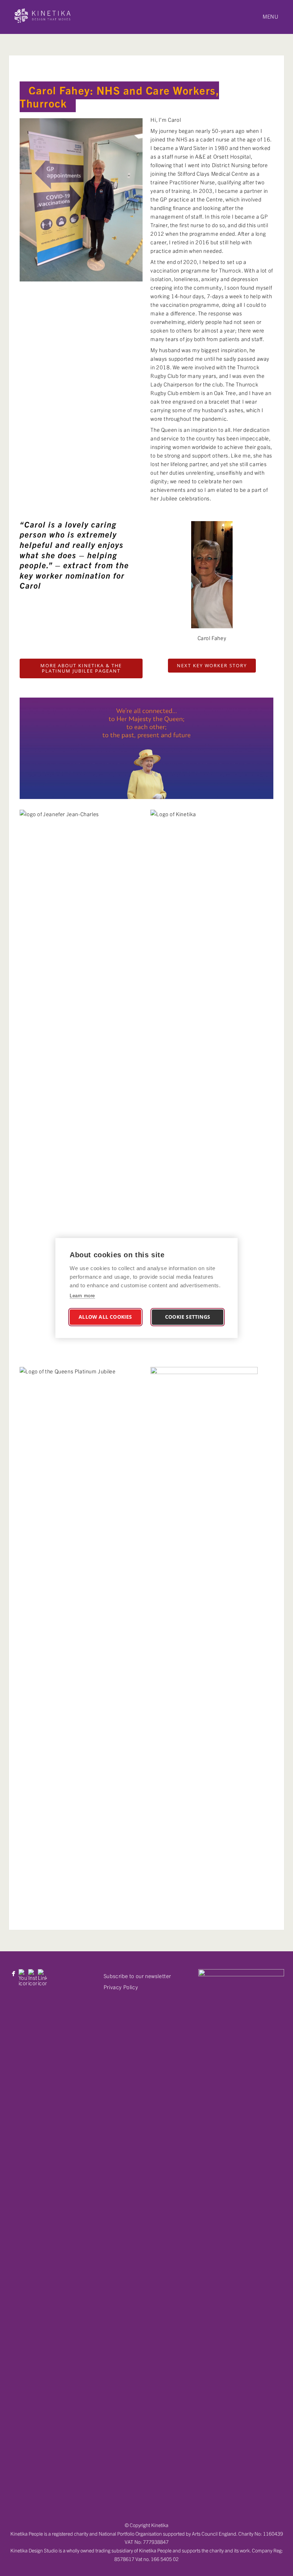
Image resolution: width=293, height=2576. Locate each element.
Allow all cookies (105, 1317)
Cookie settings (188, 1317)
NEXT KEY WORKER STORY (212, 665)
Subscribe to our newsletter (137, 1976)
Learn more (82, 1296)
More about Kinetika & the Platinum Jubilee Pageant (81, 668)
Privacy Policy (121, 1987)
